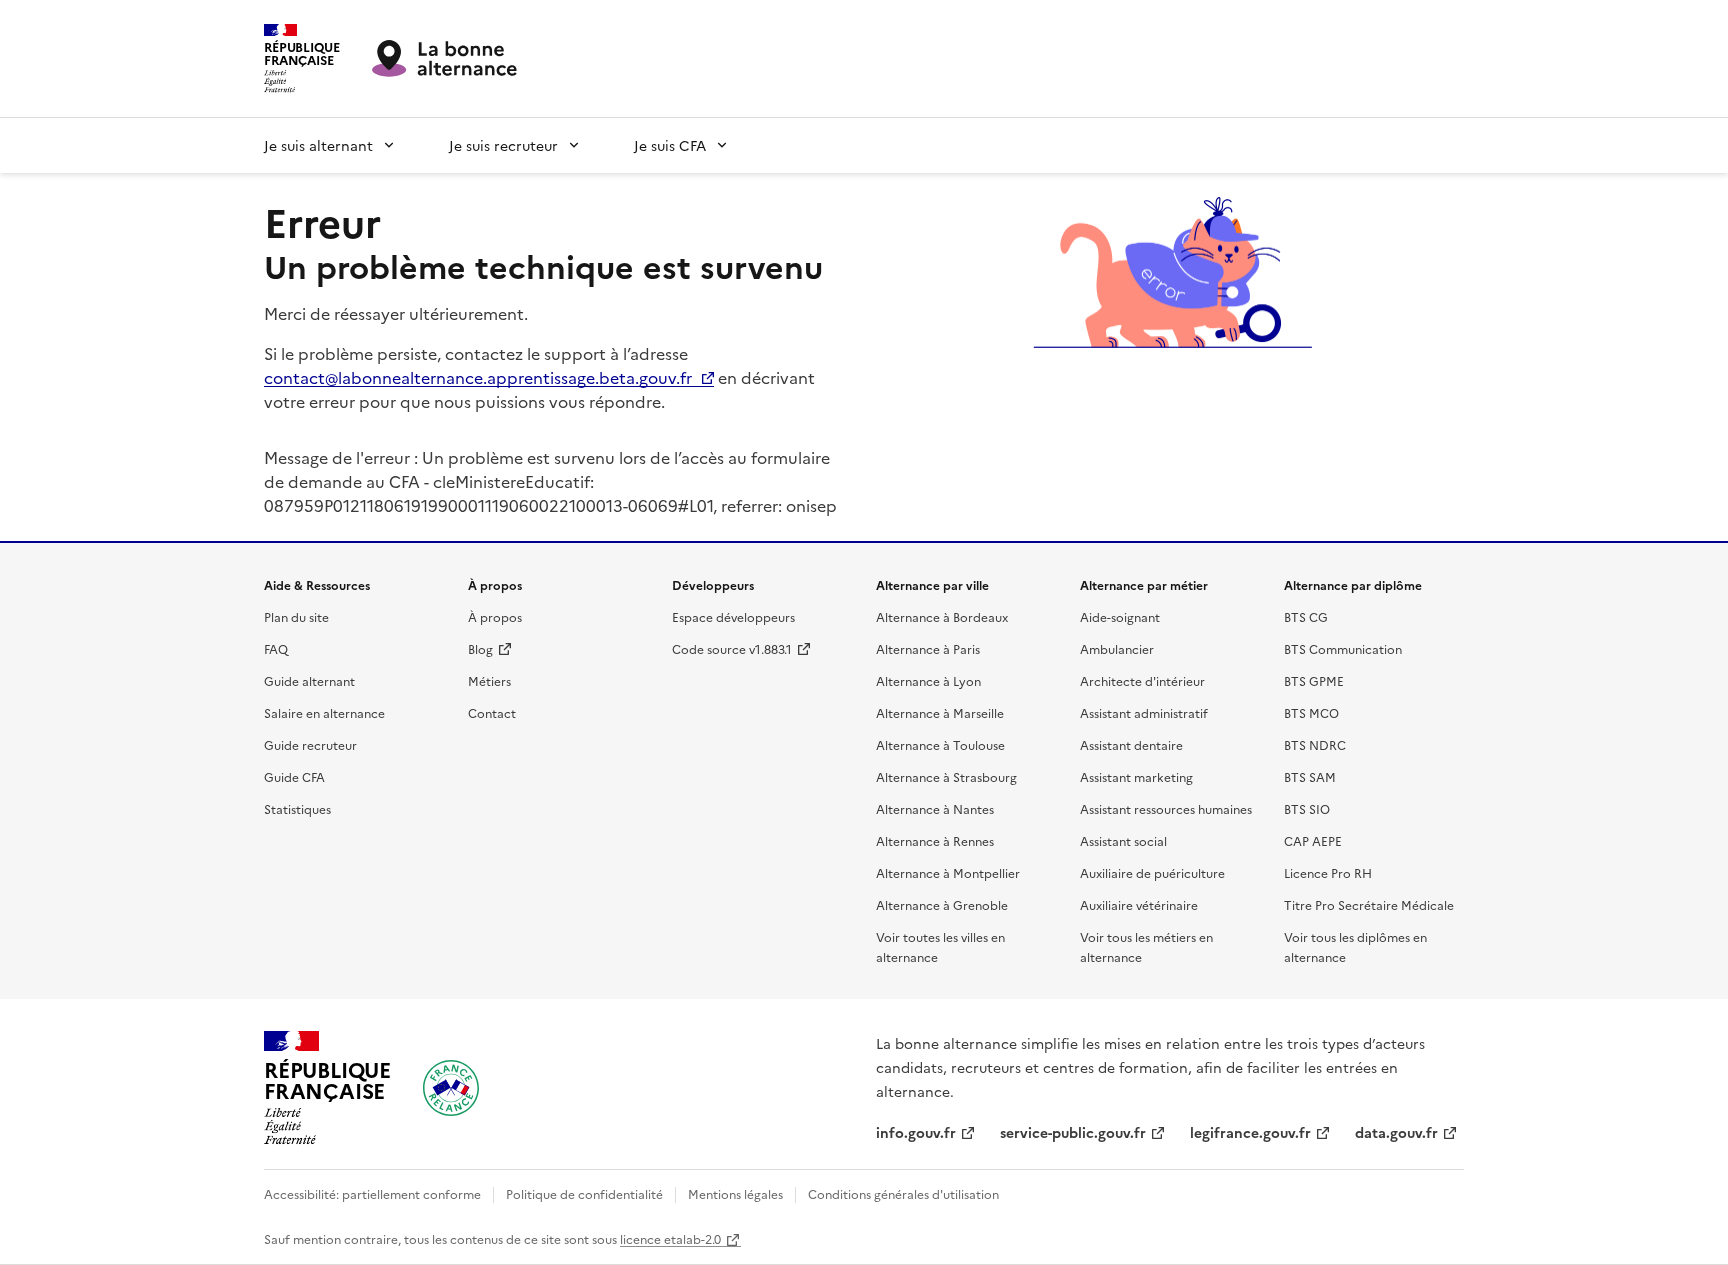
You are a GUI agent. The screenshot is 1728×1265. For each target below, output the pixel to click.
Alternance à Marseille (940, 712)
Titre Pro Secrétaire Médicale (1369, 904)
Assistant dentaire (1131, 744)
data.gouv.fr (1396, 1132)
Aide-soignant (1120, 616)
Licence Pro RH (1328, 872)
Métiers (489, 680)
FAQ (276, 648)
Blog (480, 648)
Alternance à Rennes (935, 840)
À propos (495, 616)
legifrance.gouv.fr (1250, 1132)
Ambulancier (1117, 648)
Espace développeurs (733, 616)
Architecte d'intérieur (1142, 680)
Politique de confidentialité (584, 1193)
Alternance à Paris (928, 648)
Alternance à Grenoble (942, 904)
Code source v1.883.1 (732, 648)
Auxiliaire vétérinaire (1139, 904)
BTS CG (1306, 616)
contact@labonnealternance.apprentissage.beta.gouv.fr (478, 377)
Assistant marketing (1136, 776)
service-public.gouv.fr (1073, 1132)
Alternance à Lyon (928, 680)
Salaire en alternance (324, 712)
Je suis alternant (318, 145)
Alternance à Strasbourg (946, 776)
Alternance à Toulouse (940, 744)
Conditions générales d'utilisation (903, 1193)
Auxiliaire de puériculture (1152, 872)
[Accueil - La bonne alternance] (451, 1088)
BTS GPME (1314, 680)
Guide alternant (309, 680)
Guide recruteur (310, 744)
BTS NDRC (1315, 744)
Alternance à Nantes (935, 808)
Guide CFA (294, 776)
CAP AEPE (1313, 840)
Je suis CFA (670, 145)
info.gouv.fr (916, 1132)
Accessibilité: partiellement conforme (372, 1193)
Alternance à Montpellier (948, 872)
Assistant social (1123, 840)
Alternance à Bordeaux (942, 616)
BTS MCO (1311, 712)
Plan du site (296, 616)
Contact (492, 712)
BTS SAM (1310, 776)
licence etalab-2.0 (670, 1238)
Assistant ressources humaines (1166, 808)
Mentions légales (735, 1193)
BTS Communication (1343, 648)
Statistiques (297, 808)
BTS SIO (1307, 808)
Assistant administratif (1144, 712)
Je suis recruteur (503, 145)
